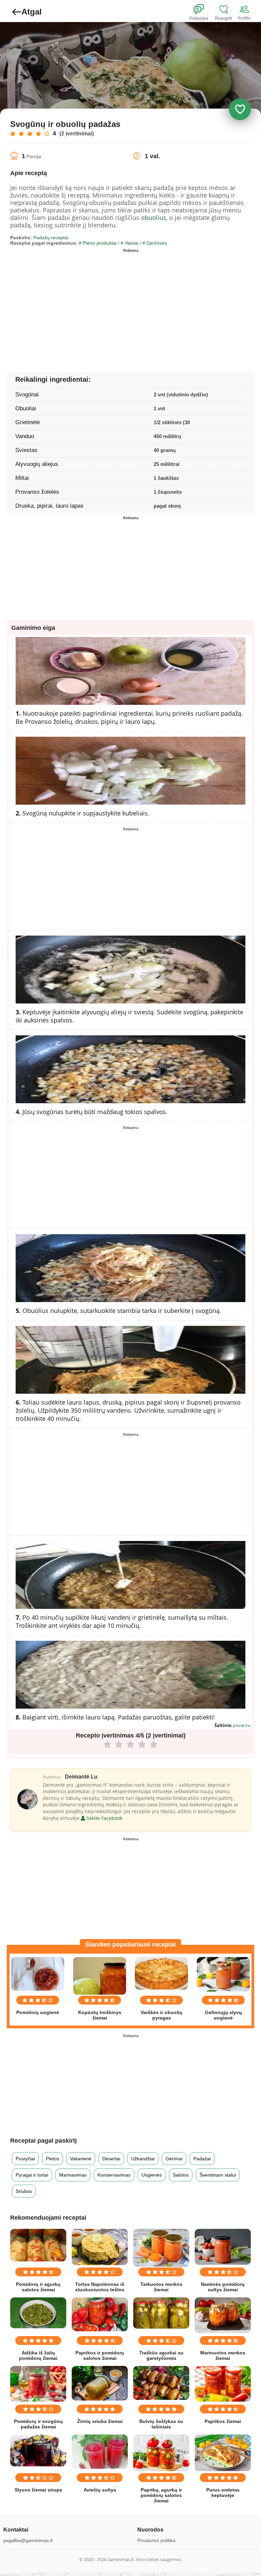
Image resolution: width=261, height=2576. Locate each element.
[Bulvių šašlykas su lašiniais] (161, 2383)
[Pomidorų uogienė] (38, 1974)
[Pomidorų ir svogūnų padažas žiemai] (38, 2384)
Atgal (32, 12)
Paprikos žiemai (223, 2421)
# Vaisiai (129, 243)
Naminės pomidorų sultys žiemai (223, 2287)
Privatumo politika (156, 2540)
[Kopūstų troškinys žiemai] (100, 1976)
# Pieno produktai (98, 243)
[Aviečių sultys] (100, 2452)
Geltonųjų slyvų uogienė (223, 2015)
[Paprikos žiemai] (223, 2384)
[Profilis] (246, 10)
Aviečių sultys (100, 2490)
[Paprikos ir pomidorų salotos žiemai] (100, 2315)
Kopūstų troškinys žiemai (100, 2015)
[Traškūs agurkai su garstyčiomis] (161, 2313)
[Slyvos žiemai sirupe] (38, 2451)
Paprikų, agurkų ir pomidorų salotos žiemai (161, 2495)
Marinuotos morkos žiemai (223, 2355)
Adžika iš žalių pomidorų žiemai (38, 2355)
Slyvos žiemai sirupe (38, 2490)
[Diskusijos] (203, 10)
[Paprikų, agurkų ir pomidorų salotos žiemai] (161, 2453)
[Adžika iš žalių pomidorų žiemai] (38, 2313)
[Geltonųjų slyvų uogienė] (223, 1974)
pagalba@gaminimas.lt (28, 2540)
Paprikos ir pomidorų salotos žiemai (100, 2355)
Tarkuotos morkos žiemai (161, 2287)
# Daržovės (155, 243)
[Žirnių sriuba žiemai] (100, 2383)
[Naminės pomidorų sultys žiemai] (223, 2247)
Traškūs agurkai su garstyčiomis (161, 2355)
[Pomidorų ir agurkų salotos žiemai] (38, 2245)
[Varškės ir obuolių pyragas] (161, 1973)
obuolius (154, 218)
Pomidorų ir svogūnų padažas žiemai (38, 2424)
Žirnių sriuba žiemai (100, 2421)
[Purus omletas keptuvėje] (223, 2453)
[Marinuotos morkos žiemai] (223, 2315)
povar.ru (242, 1725)
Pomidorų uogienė (38, 2012)
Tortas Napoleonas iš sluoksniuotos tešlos (100, 2287)
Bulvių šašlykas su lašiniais (161, 2424)
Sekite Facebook (104, 1818)
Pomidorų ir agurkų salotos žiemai (38, 2287)
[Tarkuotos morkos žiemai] (161, 2248)
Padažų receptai (51, 238)
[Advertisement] (70, 303)
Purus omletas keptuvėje (223, 2493)
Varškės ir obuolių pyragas (162, 2015)
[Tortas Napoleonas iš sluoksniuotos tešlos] (100, 2247)
